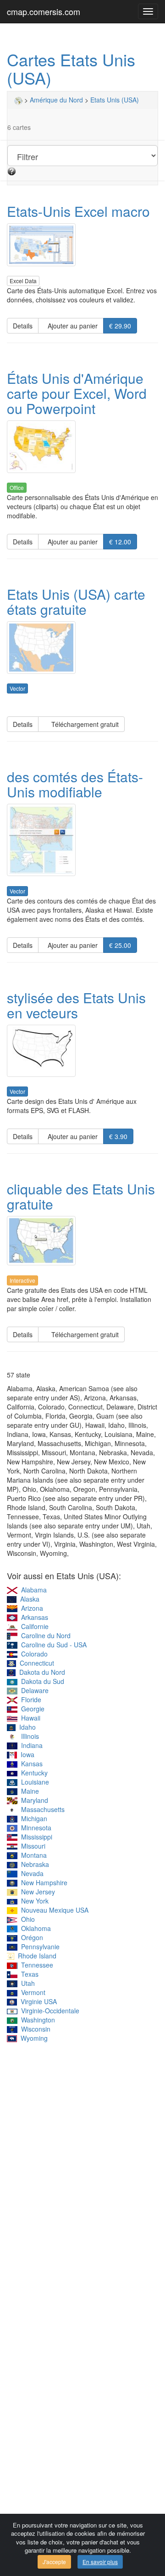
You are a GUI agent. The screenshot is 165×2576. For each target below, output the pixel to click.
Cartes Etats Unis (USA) (71, 68)
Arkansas (33, 1617)
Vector (17, 688)
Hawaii (29, 1718)
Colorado (33, 1654)
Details (23, 326)
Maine (28, 1791)
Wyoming (32, 2038)
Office (17, 487)
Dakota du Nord (40, 1672)
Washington (36, 2020)
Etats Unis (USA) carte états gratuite (76, 602)
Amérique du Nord (56, 100)
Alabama (32, 1590)
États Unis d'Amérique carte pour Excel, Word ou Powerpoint (77, 393)
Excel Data (23, 281)
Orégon (30, 1937)
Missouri (31, 1846)
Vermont (31, 1992)
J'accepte (54, 2562)
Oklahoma (34, 1928)
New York (33, 1901)
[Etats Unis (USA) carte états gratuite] (82, 648)
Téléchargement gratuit (81, 724)
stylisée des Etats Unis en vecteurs (76, 1005)
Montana (32, 1855)
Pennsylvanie (38, 1947)
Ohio (26, 1919)
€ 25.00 (120, 945)
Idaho (26, 1727)
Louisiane (33, 1782)
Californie (33, 1626)
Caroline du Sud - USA (52, 1645)
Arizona (30, 1608)
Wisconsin (34, 2029)
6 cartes (19, 127)
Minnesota (34, 1828)
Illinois (28, 1736)
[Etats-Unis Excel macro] (82, 245)
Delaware (33, 1690)
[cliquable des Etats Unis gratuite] (82, 1241)
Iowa (26, 1754)
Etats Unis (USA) (115, 100)
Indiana (30, 1745)
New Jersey (36, 1892)
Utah (26, 1983)
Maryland (33, 1800)
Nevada (30, 1873)
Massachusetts (41, 1809)
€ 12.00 (120, 542)
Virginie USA (37, 2001)
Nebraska (33, 1864)
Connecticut (35, 1663)
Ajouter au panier (71, 326)
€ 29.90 (120, 326)
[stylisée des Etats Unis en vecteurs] (82, 1051)
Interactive (22, 1280)
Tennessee (35, 1965)
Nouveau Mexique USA (53, 1910)
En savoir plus (100, 2562)
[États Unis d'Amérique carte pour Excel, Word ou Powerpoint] (82, 447)
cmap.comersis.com (44, 11)
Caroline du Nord (44, 1635)
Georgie (31, 1709)
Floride (29, 1699)
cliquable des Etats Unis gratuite (81, 1196)
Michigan (32, 1818)
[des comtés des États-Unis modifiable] (82, 840)
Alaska (28, 1599)
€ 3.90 (118, 1136)
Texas (28, 1974)
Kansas (30, 1764)
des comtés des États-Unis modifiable (75, 784)
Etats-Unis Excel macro (78, 211)
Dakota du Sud (41, 1681)
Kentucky (33, 1773)
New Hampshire (42, 1882)
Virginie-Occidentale (48, 2011)
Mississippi (35, 1837)
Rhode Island (35, 1956)
